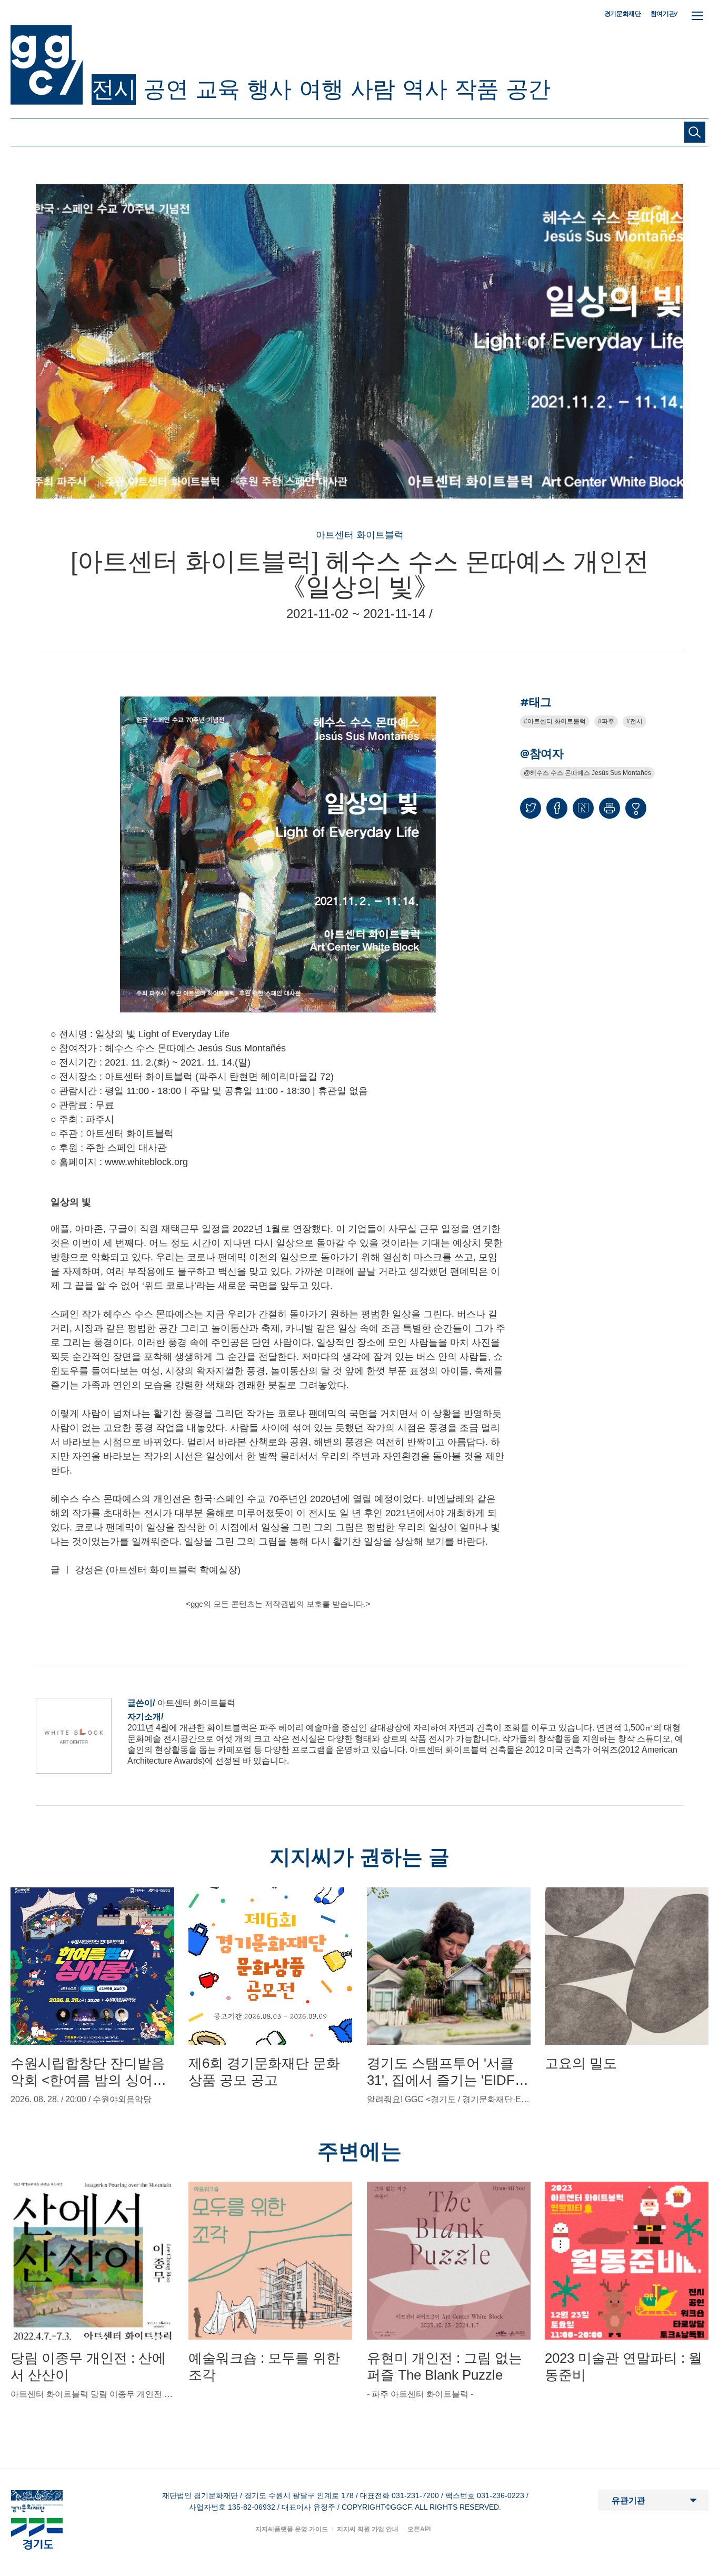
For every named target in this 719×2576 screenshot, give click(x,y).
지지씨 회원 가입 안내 (368, 2529)
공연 (165, 89)
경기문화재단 (623, 14)
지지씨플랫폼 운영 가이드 (292, 2529)
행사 (269, 89)
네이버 (583, 808)
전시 (114, 89)
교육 (217, 89)
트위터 (531, 808)
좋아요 (636, 813)
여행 (321, 89)
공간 (528, 89)
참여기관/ (664, 13)
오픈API (419, 2529)
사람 (373, 89)
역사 (424, 89)
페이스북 (557, 808)
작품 (476, 89)
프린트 (610, 808)
